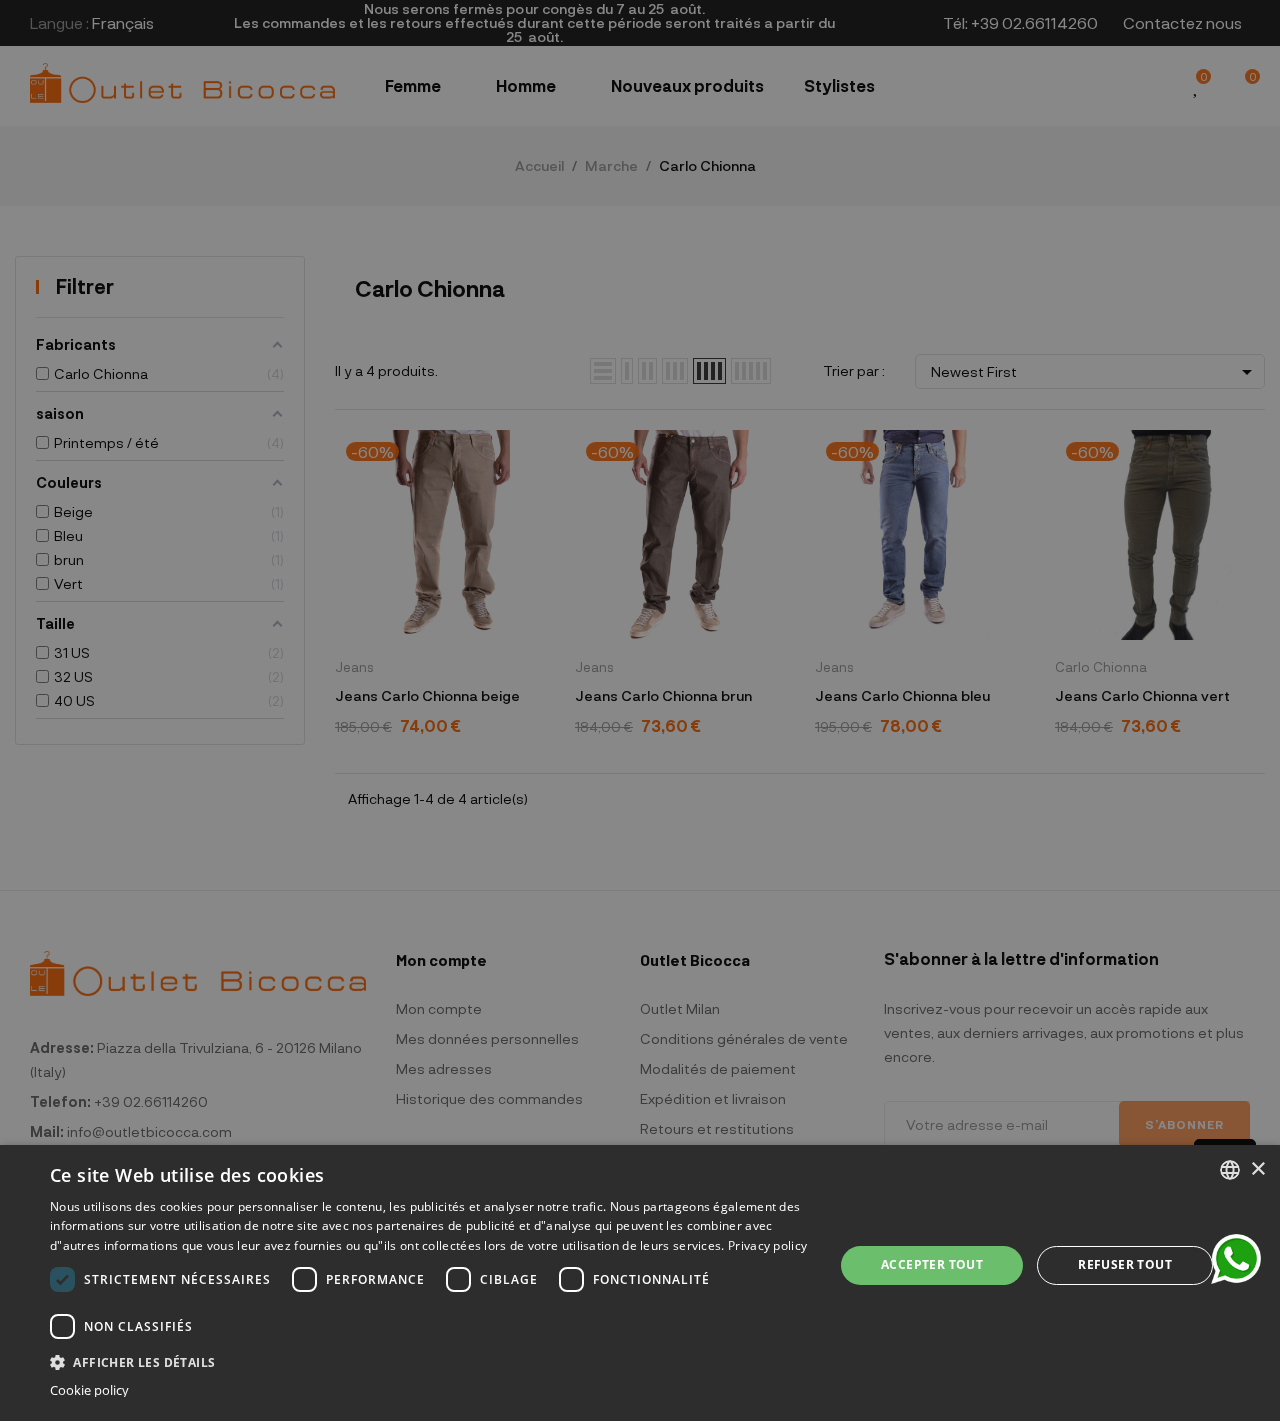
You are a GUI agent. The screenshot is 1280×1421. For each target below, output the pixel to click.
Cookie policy (89, 1390)
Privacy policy (767, 1245)
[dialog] (640, 1283)
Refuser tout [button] (1125, 1264)
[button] (430, 1360)
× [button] (1257, 1169)
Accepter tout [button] (932, 1264)
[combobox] (1230, 1170)
